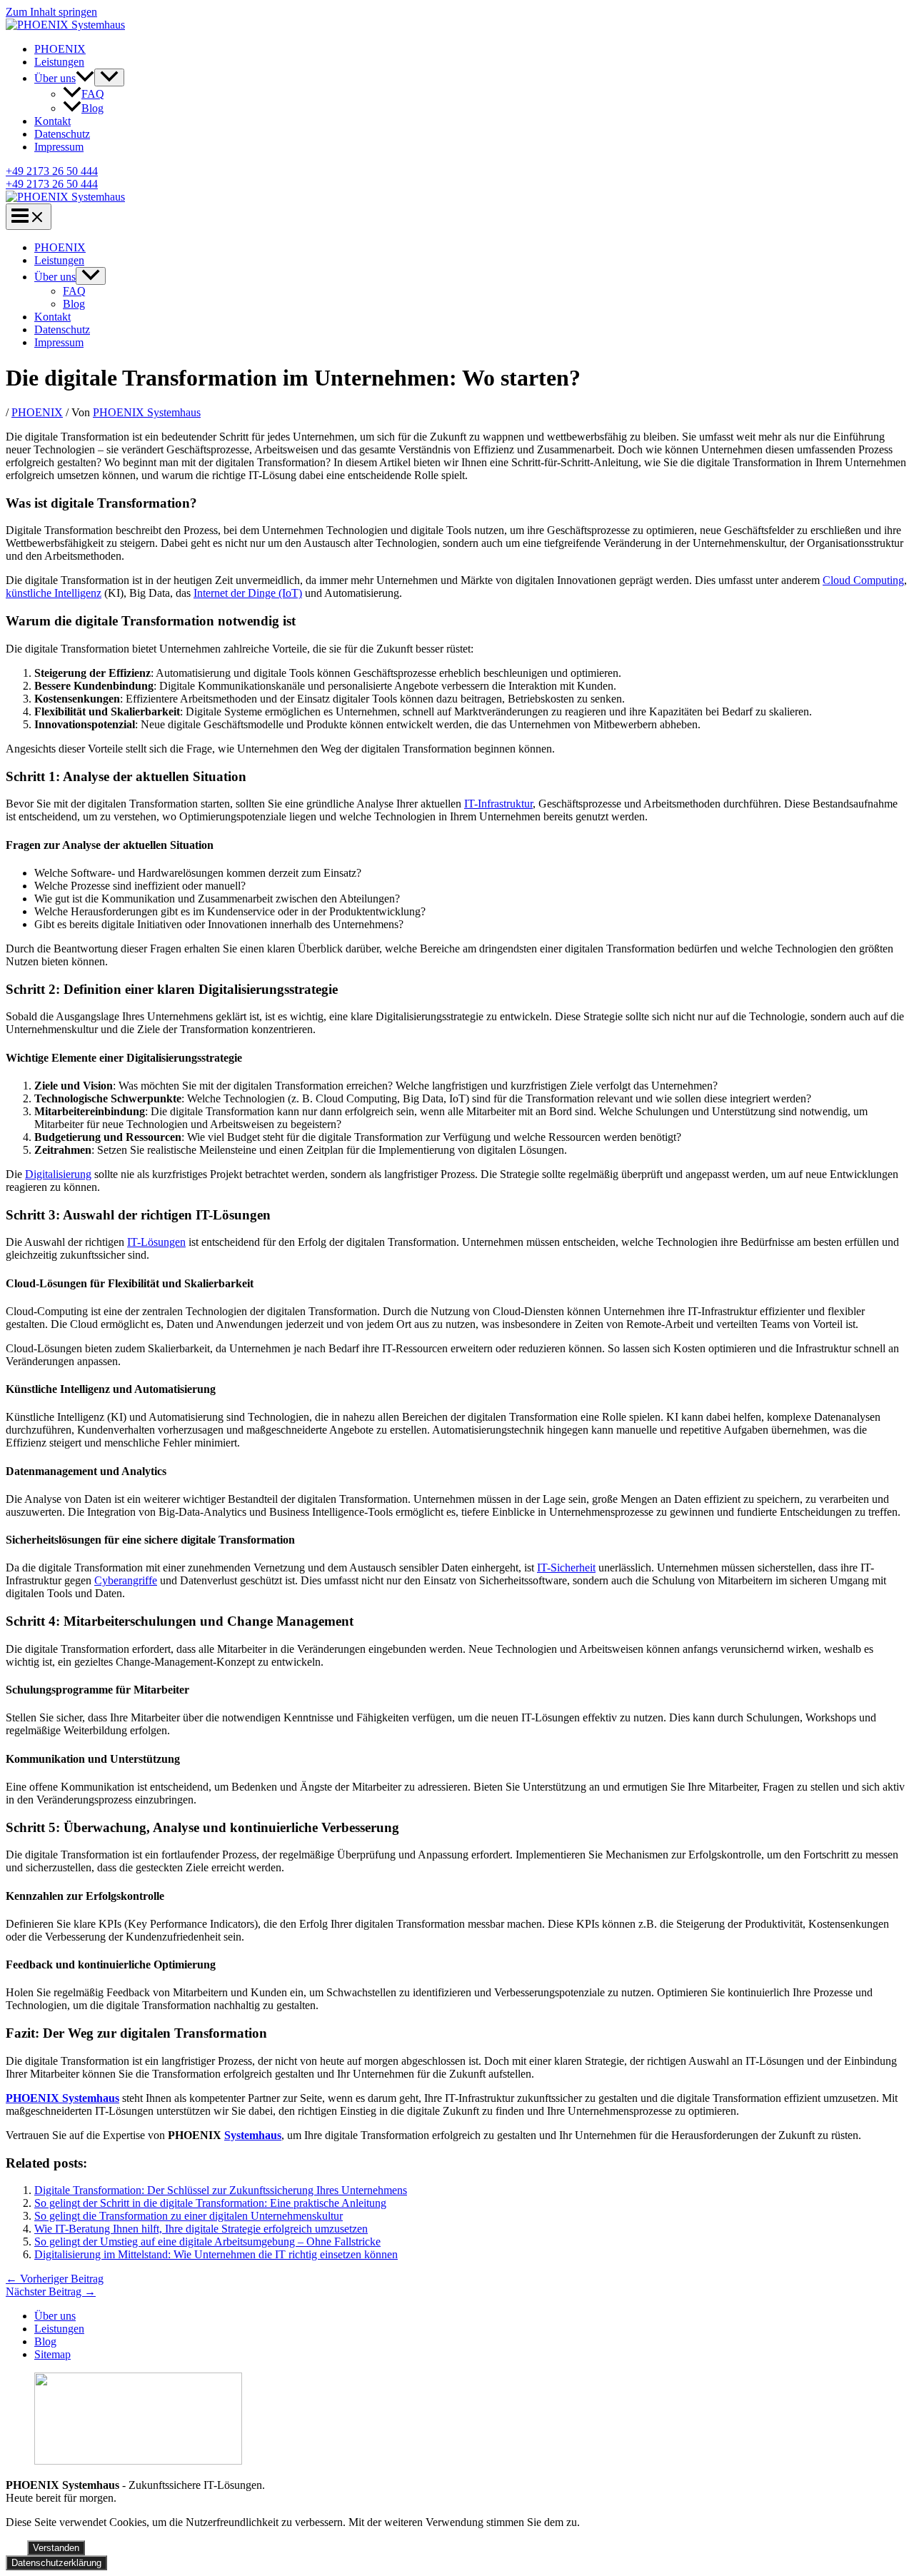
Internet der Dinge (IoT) (248, 593)
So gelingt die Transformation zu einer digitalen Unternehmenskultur (189, 2216)
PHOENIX (60, 49)
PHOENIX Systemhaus (62, 2098)
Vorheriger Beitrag (55, 2279)
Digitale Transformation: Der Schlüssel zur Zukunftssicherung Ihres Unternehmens (221, 2190)
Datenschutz (62, 134)
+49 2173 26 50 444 (52, 184)
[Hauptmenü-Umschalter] (29, 217)
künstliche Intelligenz (54, 593)
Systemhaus (253, 2135)
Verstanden (56, 2548)
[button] (85, 78)
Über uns (55, 78)
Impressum (59, 147)
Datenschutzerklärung (56, 2563)
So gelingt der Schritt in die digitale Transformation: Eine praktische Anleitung (210, 2203)
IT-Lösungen (156, 1242)
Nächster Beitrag (51, 2291)
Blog (92, 108)
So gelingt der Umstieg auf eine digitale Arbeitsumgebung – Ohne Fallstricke (207, 2242)
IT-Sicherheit (566, 1568)
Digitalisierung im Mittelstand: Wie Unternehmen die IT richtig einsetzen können (216, 2254)
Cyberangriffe (126, 1580)
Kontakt (52, 121)
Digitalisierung (58, 1174)
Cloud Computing (863, 580)
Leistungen (59, 62)
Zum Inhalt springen (51, 12)
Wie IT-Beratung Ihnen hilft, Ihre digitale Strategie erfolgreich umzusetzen (201, 2229)
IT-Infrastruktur (498, 804)
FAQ (93, 94)
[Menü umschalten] (109, 77)
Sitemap (52, 2354)
